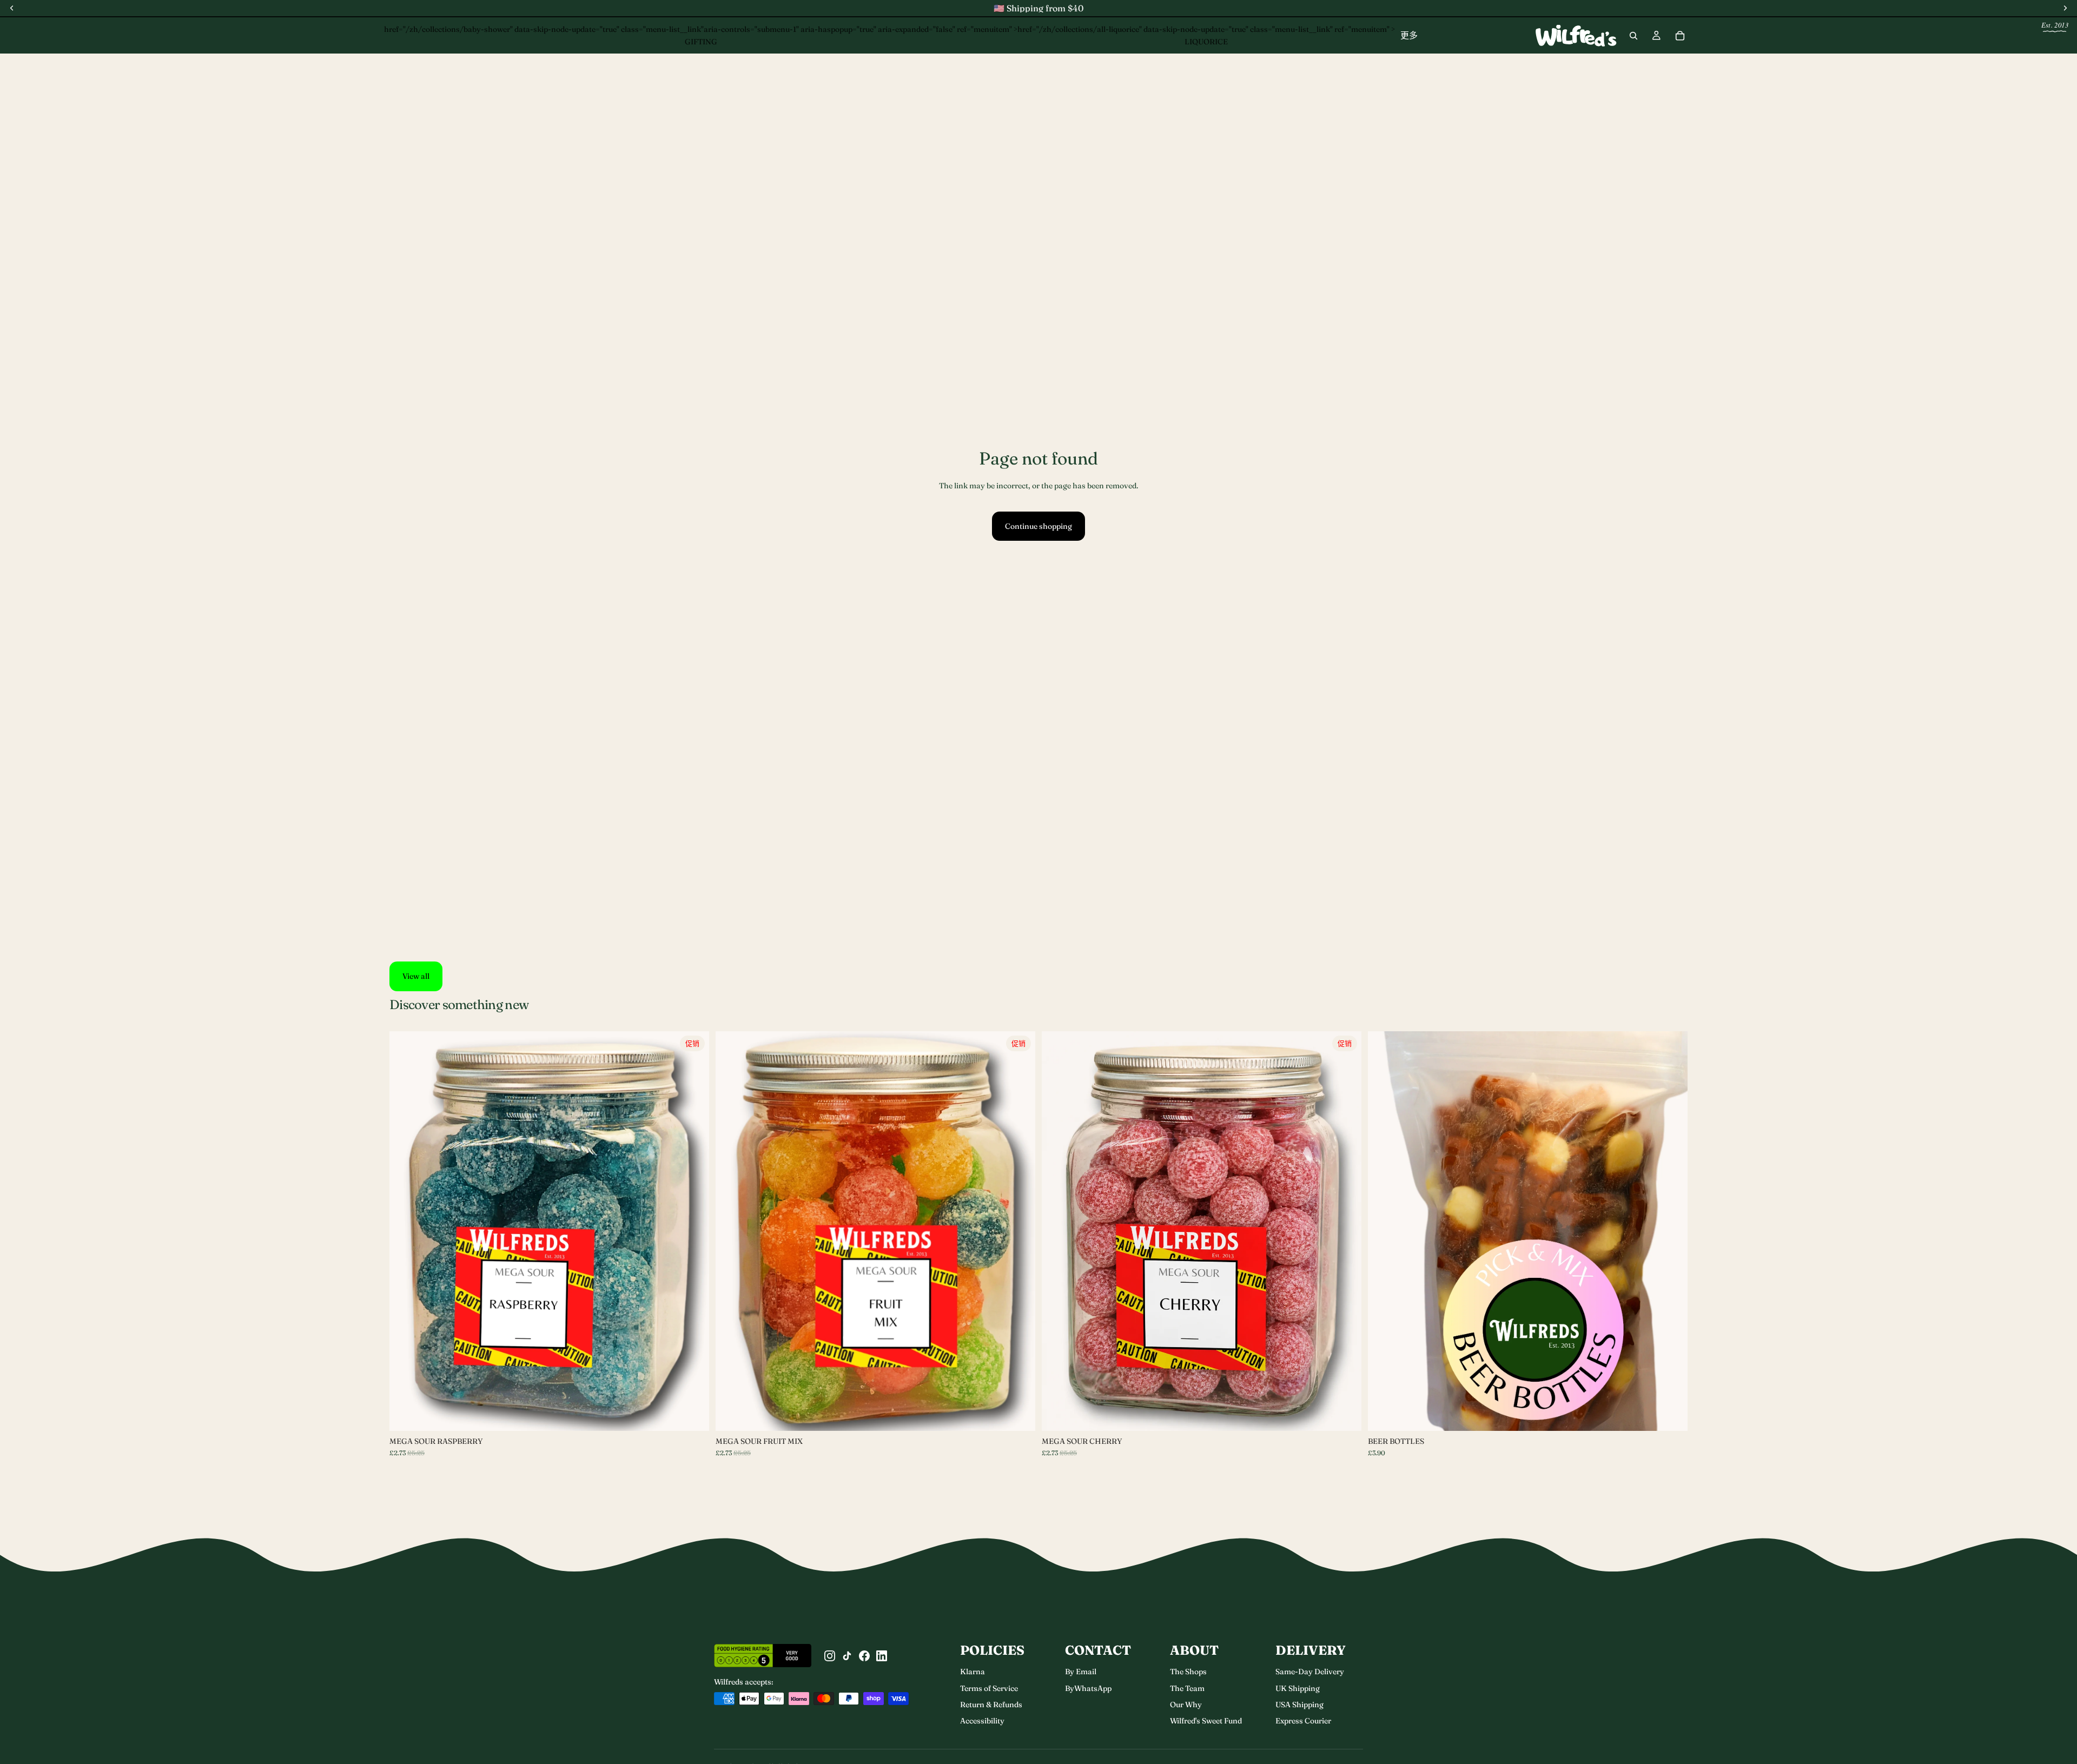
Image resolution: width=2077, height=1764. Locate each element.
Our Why (1186, 1705)
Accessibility (982, 1721)
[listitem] (1409, 35)
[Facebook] (864, 1656)
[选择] (692, 1414)
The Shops (1188, 1672)
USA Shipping (1299, 1705)
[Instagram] (830, 1656)
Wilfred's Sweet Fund (1206, 1721)
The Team (1187, 1688)
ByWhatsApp (1088, 1688)
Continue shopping (1038, 526)
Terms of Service (989, 1688)
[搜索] (1633, 36)
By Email (1081, 1672)
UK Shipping (1298, 1688)
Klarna (973, 1672)
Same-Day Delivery (1310, 1672)
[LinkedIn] (882, 1656)
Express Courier (1303, 1721)
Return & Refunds (991, 1705)
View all (416, 976)
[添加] (1345, 1414)
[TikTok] (847, 1656)
